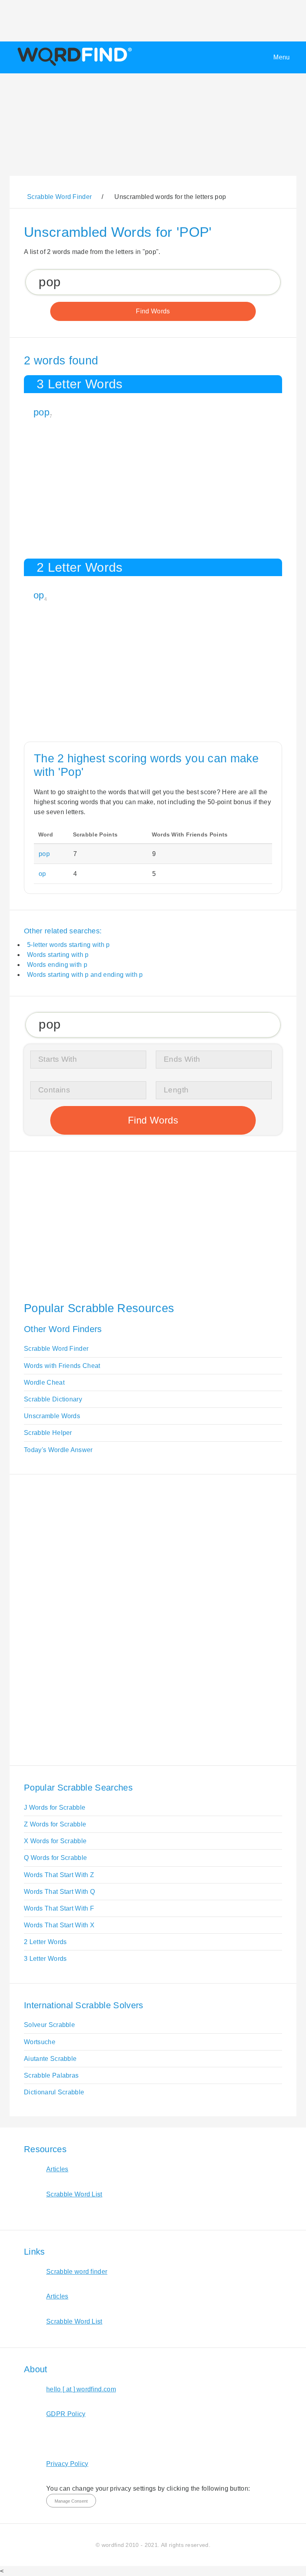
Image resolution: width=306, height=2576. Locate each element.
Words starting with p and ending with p (85, 975)
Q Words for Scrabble (55, 1858)
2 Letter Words (45, 1942)
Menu (281, 57)
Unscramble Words (52, 1416)
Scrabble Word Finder (56, 1349)
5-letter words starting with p (69, 945)
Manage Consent (71, 2501)
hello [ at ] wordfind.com (81, 2389)
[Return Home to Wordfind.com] (73, 66)
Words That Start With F (59, 1908)
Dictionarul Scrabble (54, 2092)
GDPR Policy (66, 2414)
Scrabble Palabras (51, 2075)
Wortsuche (40, 2042)
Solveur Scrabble (49, 2025)
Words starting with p (58, 955)
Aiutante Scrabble (50, 2059)
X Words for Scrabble (55, 1841)
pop (41, 412)
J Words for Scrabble (55, 1808)
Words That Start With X (59, 1925)
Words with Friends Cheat (62, 1366)
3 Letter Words (45, 1959)
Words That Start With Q (59, 1892)
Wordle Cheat (44, 1382)
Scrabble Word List (74, 2194)
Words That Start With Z (59, 1875)
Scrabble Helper (48, 1433)
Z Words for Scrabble (55, 1824)
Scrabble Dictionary (53, 1399)
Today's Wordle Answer (58, 1450)
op (39, 595)
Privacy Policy (67, 2464)
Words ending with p (57, 965)
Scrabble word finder (77, 2272)
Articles (57, 2169)
